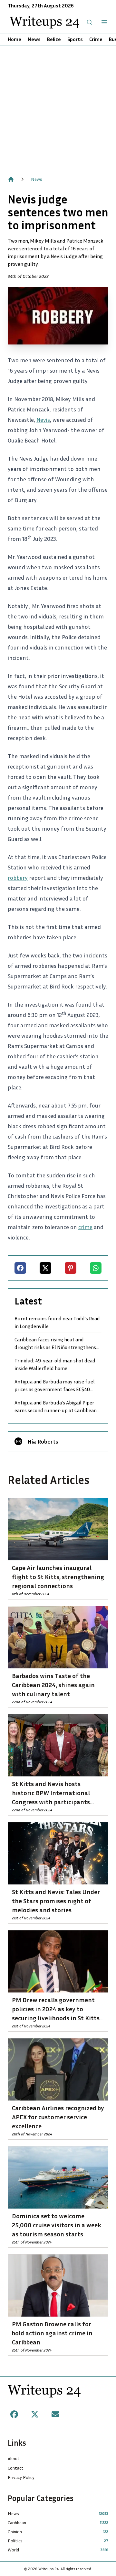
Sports (75, 39)
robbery (18, 878)
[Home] (11, 179)
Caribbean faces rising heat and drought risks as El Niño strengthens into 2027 (55, 1344)
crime (85, 1227)
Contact (16, 2468)
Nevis (43, 420)
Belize (54, 39)
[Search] (90, 22)
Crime (96, 39)
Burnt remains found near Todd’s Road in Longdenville (57, 1322)
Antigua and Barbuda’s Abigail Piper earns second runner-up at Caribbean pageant (56, 1407)
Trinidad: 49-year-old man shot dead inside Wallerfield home (55, 1364)
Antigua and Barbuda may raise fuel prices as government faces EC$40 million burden (55, 1386)
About (14, 2458)
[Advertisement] (58, 107)
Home (15, 39)
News (34, 39)
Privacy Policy (21, 2477)
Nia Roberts (43, 1441)
